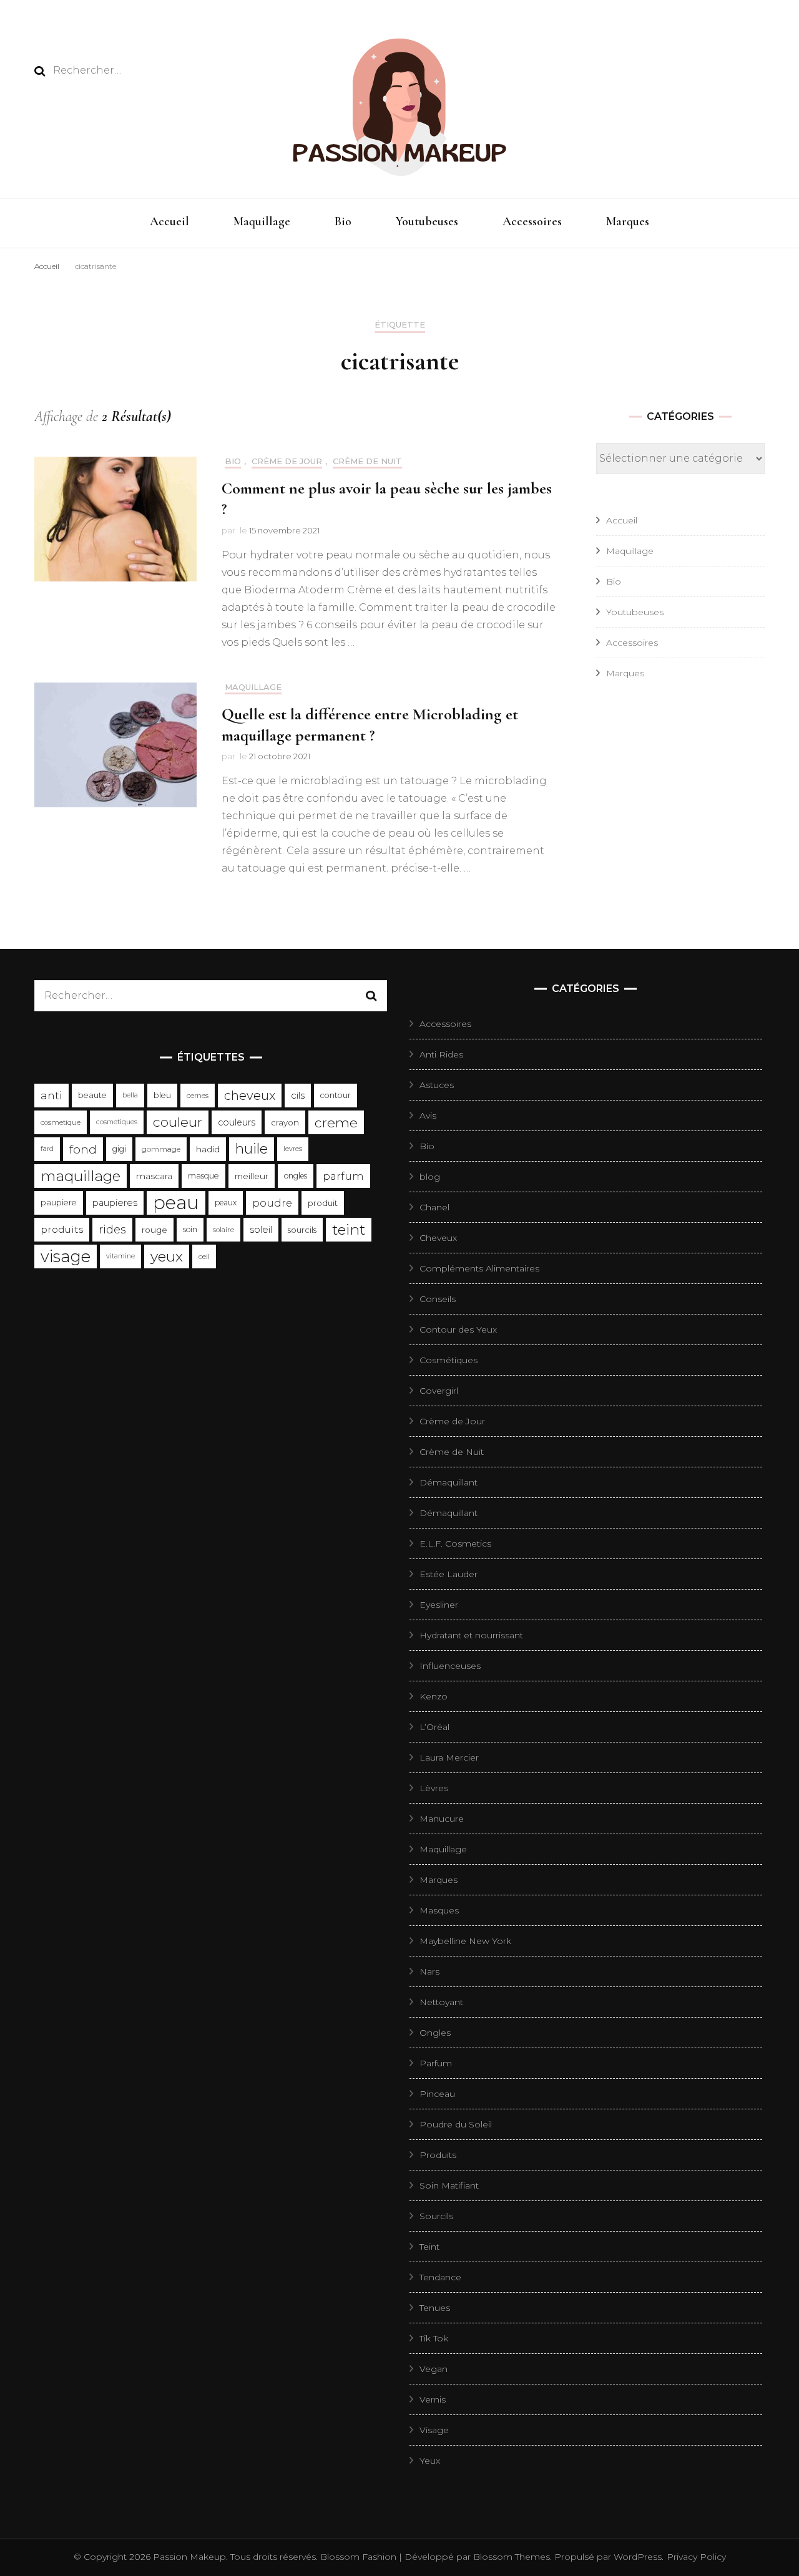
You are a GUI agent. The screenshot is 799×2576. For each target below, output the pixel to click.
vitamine (120, 1256)
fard (47, 1149)
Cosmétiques (449, 1360)
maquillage (81, 1176)
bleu (162, 1095)
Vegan (434, 2369)
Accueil (169, 221)
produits (62, 1229)
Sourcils (436, 2216)
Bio (343, 221)
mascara (154, 1176)
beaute (92, 1095)
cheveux (250, 1096)
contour (336, 1095)
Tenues (435, 2308)
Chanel (434, 1207)
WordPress (638, 2557)
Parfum (436, 2063)
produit (323, 1203)
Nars (429, 1971)
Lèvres (434, 1788)
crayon (285, 1122)
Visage (434, 2430)
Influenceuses (450, 1666)
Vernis (433, 2399)
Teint (429, 2247)
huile (252, 1149)
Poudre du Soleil (456, 2124)
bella (130, 1095)
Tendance (440, 2277)
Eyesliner (439, 1605)
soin (190, 1229)
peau (176, 1203)
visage (66, 1256)
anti (51, 1095)
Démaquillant (449, 1482)
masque (203, 1176)
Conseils (438, 1299)
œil (204, 1256)
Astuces (437, 1085)
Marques (628, 221)
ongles (296, 1176)
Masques (439, 1910)
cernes (198, 1096)
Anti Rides (441, 1054)
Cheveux (438, 1238)
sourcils (302, 1230)
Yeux (430, 2461)
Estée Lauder (449, 1574)
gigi (119, 1149)
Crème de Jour (287, 461)
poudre (272, 1203)
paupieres (115, 1203)
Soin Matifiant (449, 2185)
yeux (167, 1256)
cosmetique (61, 1122)
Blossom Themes (510, 2557)
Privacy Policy (696, 2557)
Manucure (442, 1819)
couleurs (237, 1122)
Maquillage (262, 221)
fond (83, 1149)
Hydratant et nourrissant (471, 1635)
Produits (438, 2155)
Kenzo (434, 1696)
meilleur (252, 1176)
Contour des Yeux (458, 1329)
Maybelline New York (465, 1941)
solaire (223, 1230)
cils (298, 1096)
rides (112, 1229)
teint (349, 1230)
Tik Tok (434, 2338)
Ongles (435, 2033)
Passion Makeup (189, 2557)
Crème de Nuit (367, 461)
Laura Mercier (449, 1757)
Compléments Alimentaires (479, 1268)
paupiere (59, 1203)
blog (430, 1177)
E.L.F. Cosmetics (455, 1543)
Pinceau (437, 2094)
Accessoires (532, 221)
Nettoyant (441, 2002)
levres (293, 1149)
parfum (343, 1176)
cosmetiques (117, 1122)
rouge (154, 1230)
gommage (161, 1149)
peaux (226, 1203)
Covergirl (439, 1391)
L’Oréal (434, 1727)
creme (336, 1122)
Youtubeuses (427, 221)
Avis (428, 1115)
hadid (208, 1149)
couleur (178, 1122)
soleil (261, 1230)
